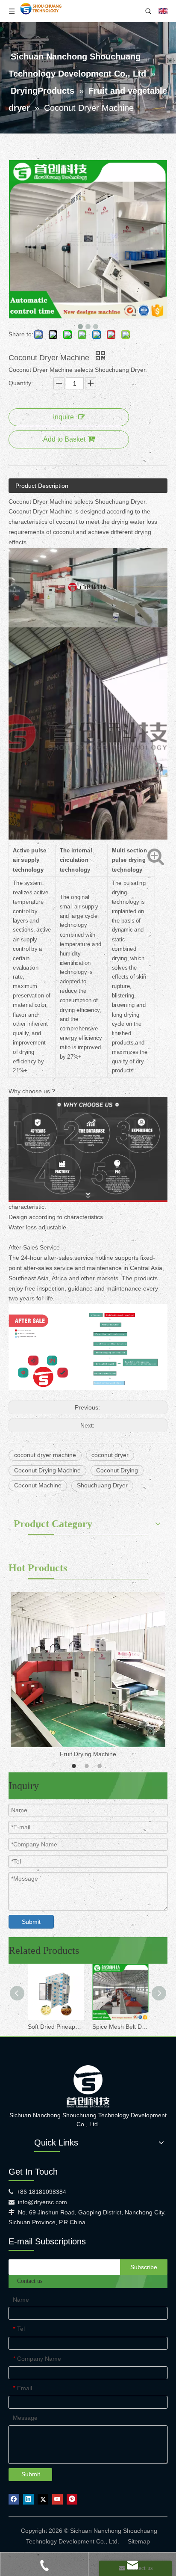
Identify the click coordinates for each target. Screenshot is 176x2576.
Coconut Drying (117, 1470)
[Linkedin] (28, 2499)
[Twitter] (43, 2499)
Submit (31, 1922)
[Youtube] (57, 2499)
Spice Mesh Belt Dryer (120, 2027)
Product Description (42, 486)
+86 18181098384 (41, 2192)
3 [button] (101, 1766)
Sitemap (139, 2541)
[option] (88, 1676)
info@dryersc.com (43, 2202)
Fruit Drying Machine (88, 1754)
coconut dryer (110, 1455)
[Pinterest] (72, 2499)
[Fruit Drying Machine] (88, 1670)
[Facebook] (14, 2499)
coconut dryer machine (45, 1455)
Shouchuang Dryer (102, 1485)
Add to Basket (64, 439)
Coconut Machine (38, 1485)
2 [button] (88, 1766)
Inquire (63, 417)
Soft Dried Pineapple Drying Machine (56, 2027)
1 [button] (75, 1766)
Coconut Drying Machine (47, 1470)
